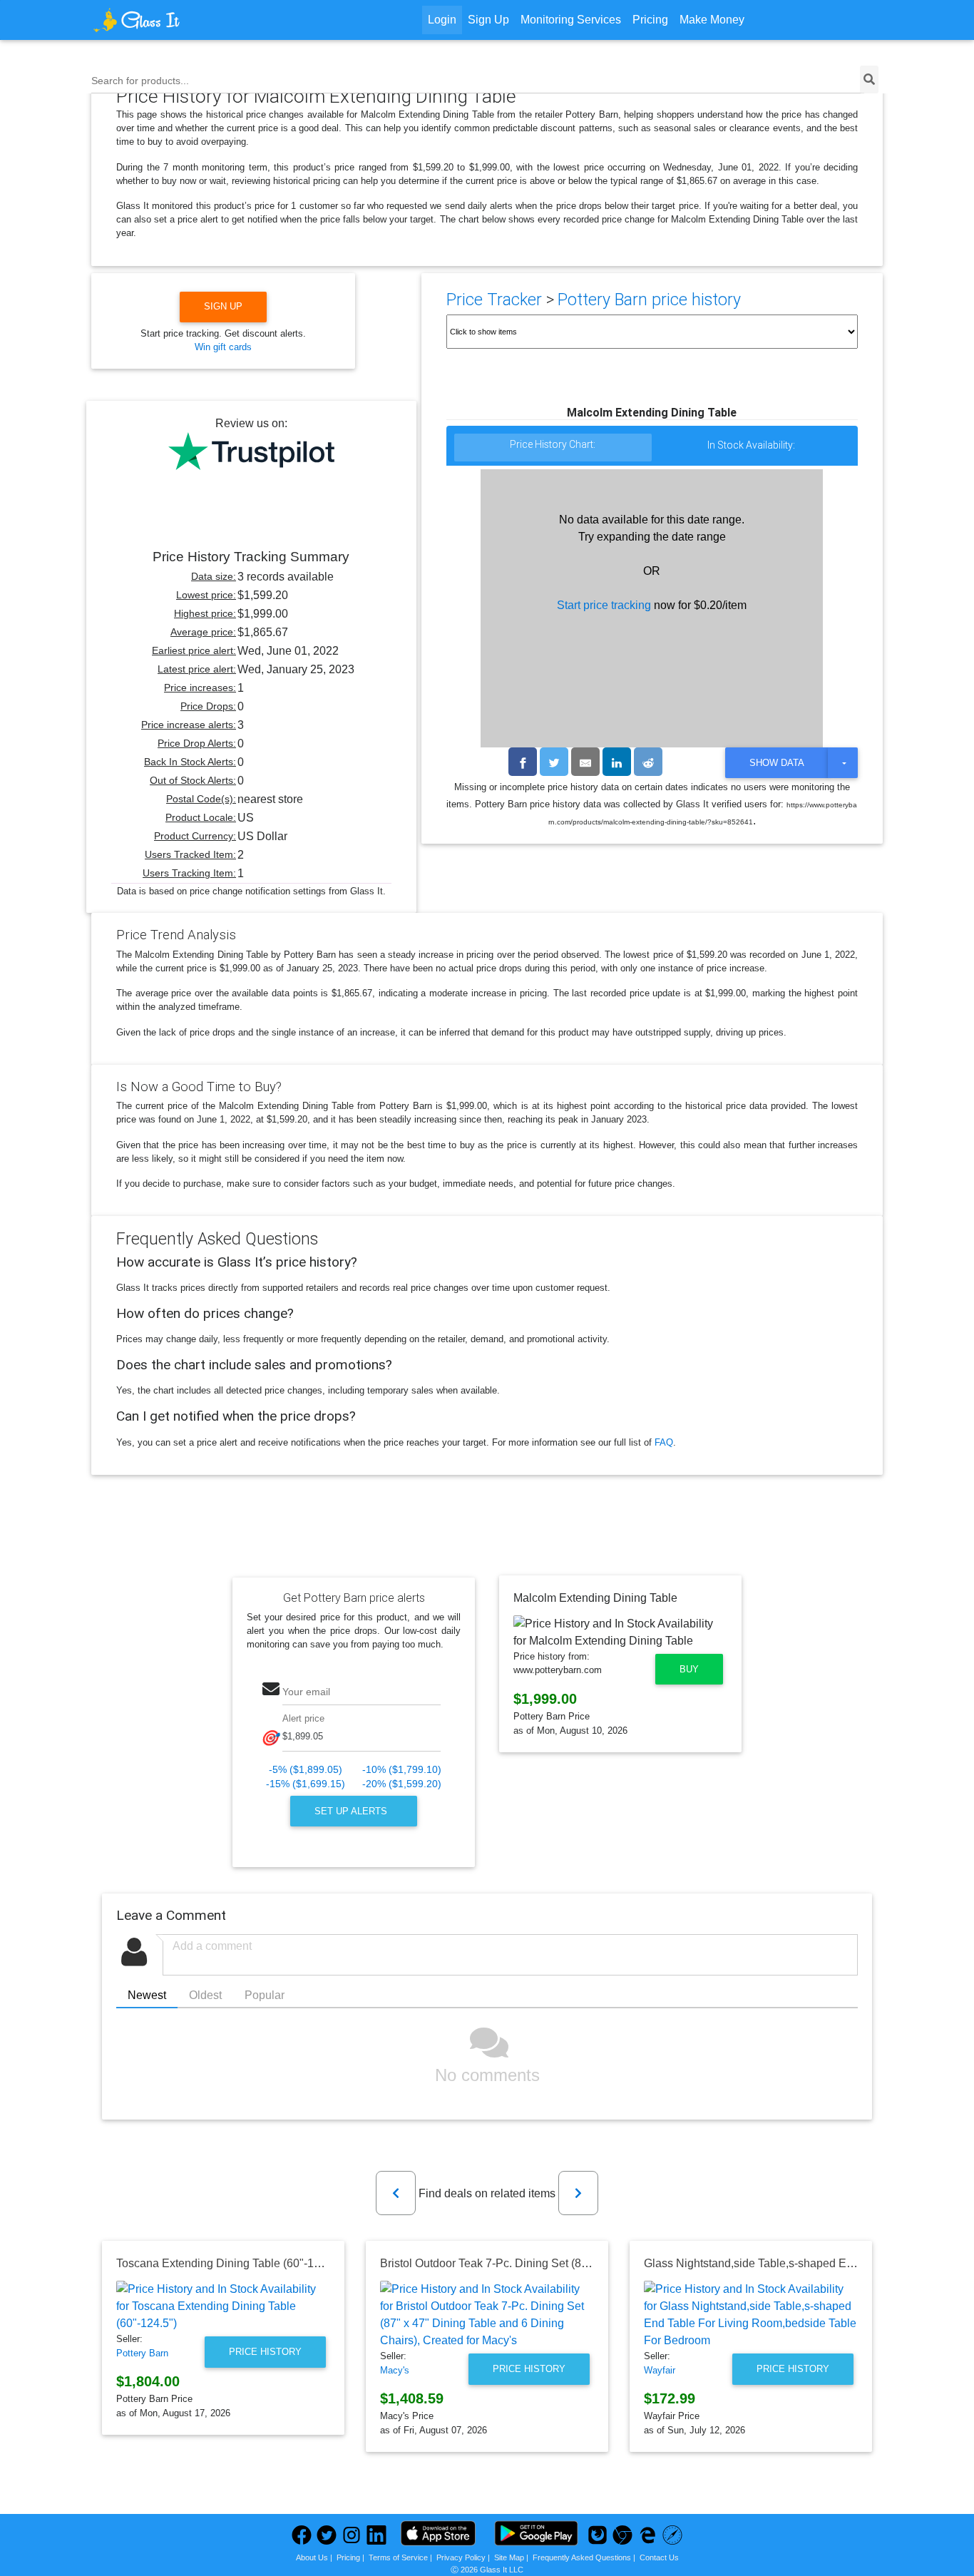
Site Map (509, 2557)
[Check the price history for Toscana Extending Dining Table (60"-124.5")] (223, 2306)
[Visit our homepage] (190, 20)
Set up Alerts (352, 1811)
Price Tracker (494, 300)
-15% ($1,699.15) (306, 1784)
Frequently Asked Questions (582, 2557)
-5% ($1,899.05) (306, 1770)
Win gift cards (223, 347)
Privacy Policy (461, 2557)
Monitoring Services (571, 20)
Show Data (777, 763)
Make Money (712, 20)
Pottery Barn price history (649, 300)
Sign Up (488, 20)
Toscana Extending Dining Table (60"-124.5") (230, 2263)
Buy (689, 1669)
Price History (265, 2352)
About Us (312, 2557)
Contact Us (659, 2557)
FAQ (664, 1442)
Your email (306, 1692)
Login (442, 20)
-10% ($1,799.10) (402, 1770)
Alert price (303, 1718)
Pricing (650, 20)
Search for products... (140, 81)
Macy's (395, 2370)
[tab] (553, 448)
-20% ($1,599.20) (402, 1784)
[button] (396, 2193)
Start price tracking (604, 605)
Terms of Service (398, 2557)
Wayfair (660, 2370)
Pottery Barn (142, 2353)
